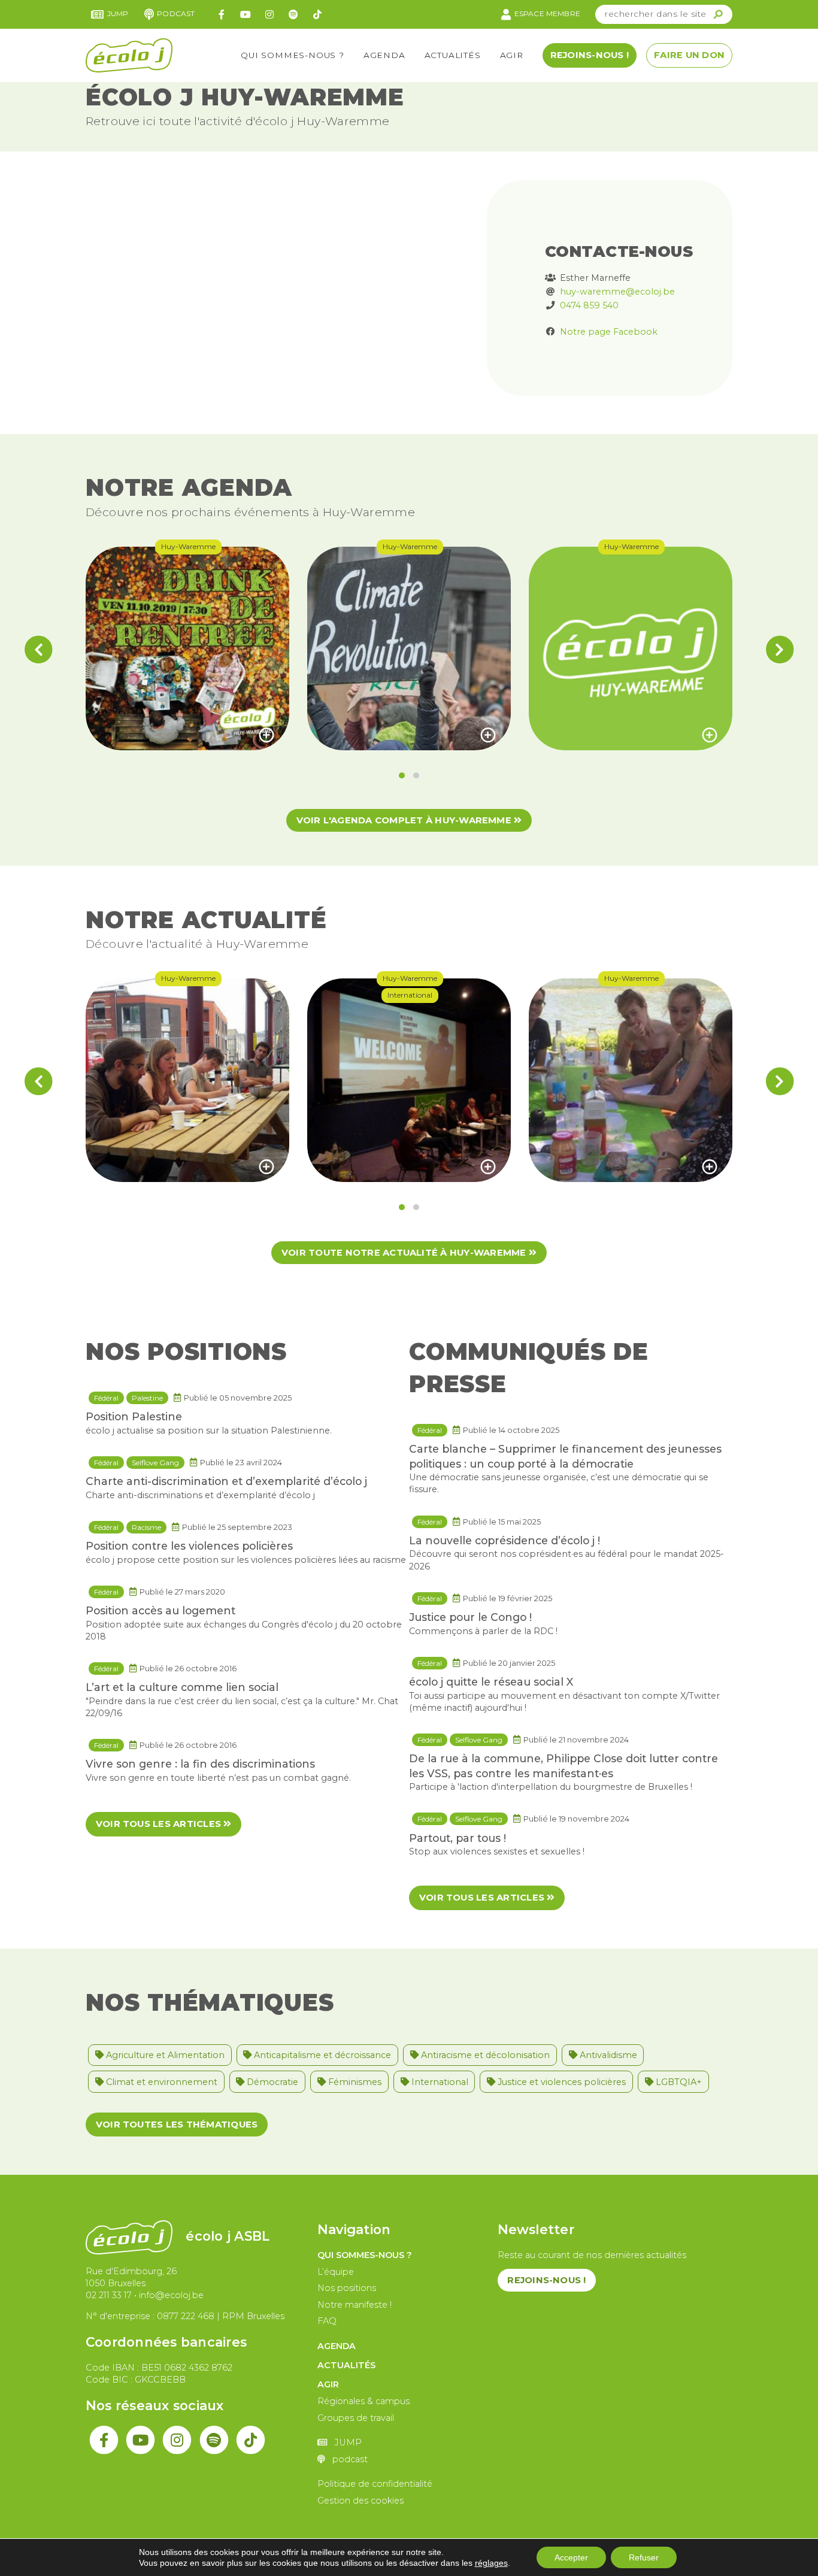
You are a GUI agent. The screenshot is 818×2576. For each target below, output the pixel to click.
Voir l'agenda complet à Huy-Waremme (405, 820)
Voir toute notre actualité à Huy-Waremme (405, 1253)
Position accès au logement (160, 1610)
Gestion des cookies (360, 2501)
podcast (176, 13)
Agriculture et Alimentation (164, 2055)
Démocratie (271, 2082)
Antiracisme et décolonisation (484, 2055)
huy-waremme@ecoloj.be (617, 292)
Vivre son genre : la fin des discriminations (200, 1764)
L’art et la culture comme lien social (182, 1687)
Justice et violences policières (561, 2082)
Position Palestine (134, 1416)
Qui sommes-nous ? (293, 55)
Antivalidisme (607, 2055)
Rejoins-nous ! (590, 55)
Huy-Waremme (188, 546)
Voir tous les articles (160, 1824)
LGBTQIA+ (678, 2082)
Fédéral (106, 1398)
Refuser (644, 2557)
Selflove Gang (155, 1463)
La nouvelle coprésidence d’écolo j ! (505, 1540)
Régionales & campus (363, 2401)
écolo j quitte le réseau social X (491, 1682)
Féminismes (354, 2082)
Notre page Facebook (609, 332)
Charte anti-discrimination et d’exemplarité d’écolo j (226, 1481)
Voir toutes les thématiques (177, 2125)
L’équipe (336, 2272)
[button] (402, 775)
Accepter (571, 2557)
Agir (512, 55)
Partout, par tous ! (458, 1838)
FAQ (327, 2321)
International (410, 995)
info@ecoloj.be (171, 2295)
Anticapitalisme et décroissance (321, 2055)
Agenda (384, 55)
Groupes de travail (356, 2418)
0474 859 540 (589, 305)
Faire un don (689, 55)
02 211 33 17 (109, 2295)
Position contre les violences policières (189, 1546)
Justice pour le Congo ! (470, 1617)
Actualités (453, 55)
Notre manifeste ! (355, 2305)
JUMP (118, 13)
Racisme (146, 1527)
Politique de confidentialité (375, 2484)
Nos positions (347, 2288)
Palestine (147, 1398)
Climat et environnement (160, 2082)
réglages (491, 2563)
